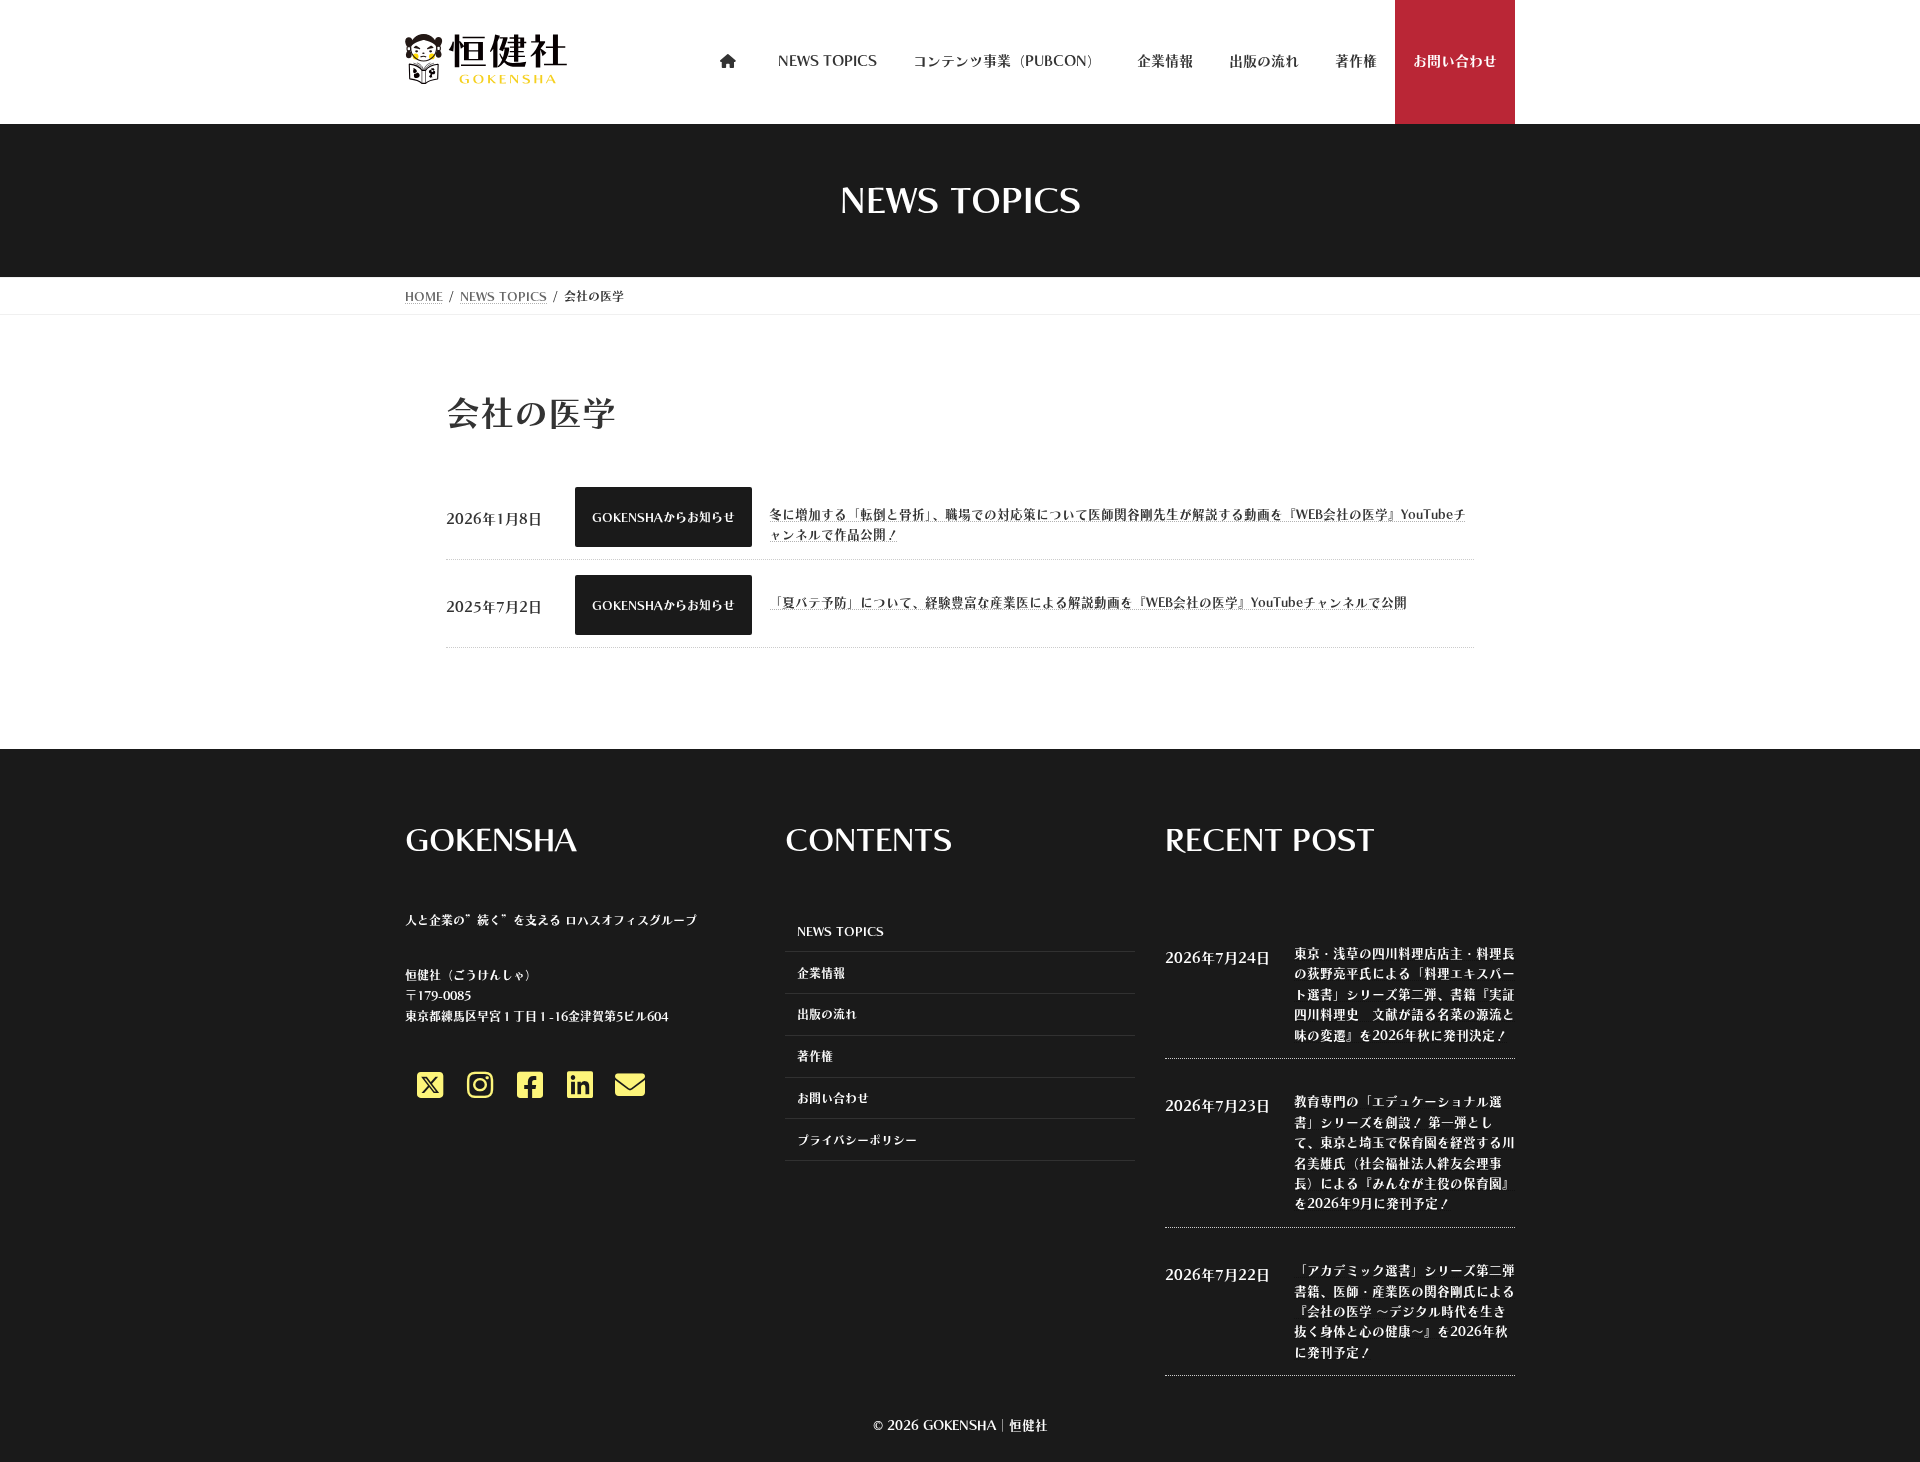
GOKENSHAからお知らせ (663, 517)
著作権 (815, 1056)
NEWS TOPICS (840, 930)
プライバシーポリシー (857, 1139)
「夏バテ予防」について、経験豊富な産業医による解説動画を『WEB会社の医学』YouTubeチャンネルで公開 (1088, 602)
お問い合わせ (833, 1098)
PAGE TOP (1874, 1426)
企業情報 (821, 972)
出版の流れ (827, 1014)
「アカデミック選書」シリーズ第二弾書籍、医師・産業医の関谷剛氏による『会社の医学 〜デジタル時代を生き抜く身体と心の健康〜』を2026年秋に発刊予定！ (1404, 1311)
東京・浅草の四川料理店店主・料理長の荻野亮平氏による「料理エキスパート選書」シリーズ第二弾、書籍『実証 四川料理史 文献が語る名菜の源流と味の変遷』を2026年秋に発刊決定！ (1404, 994)
